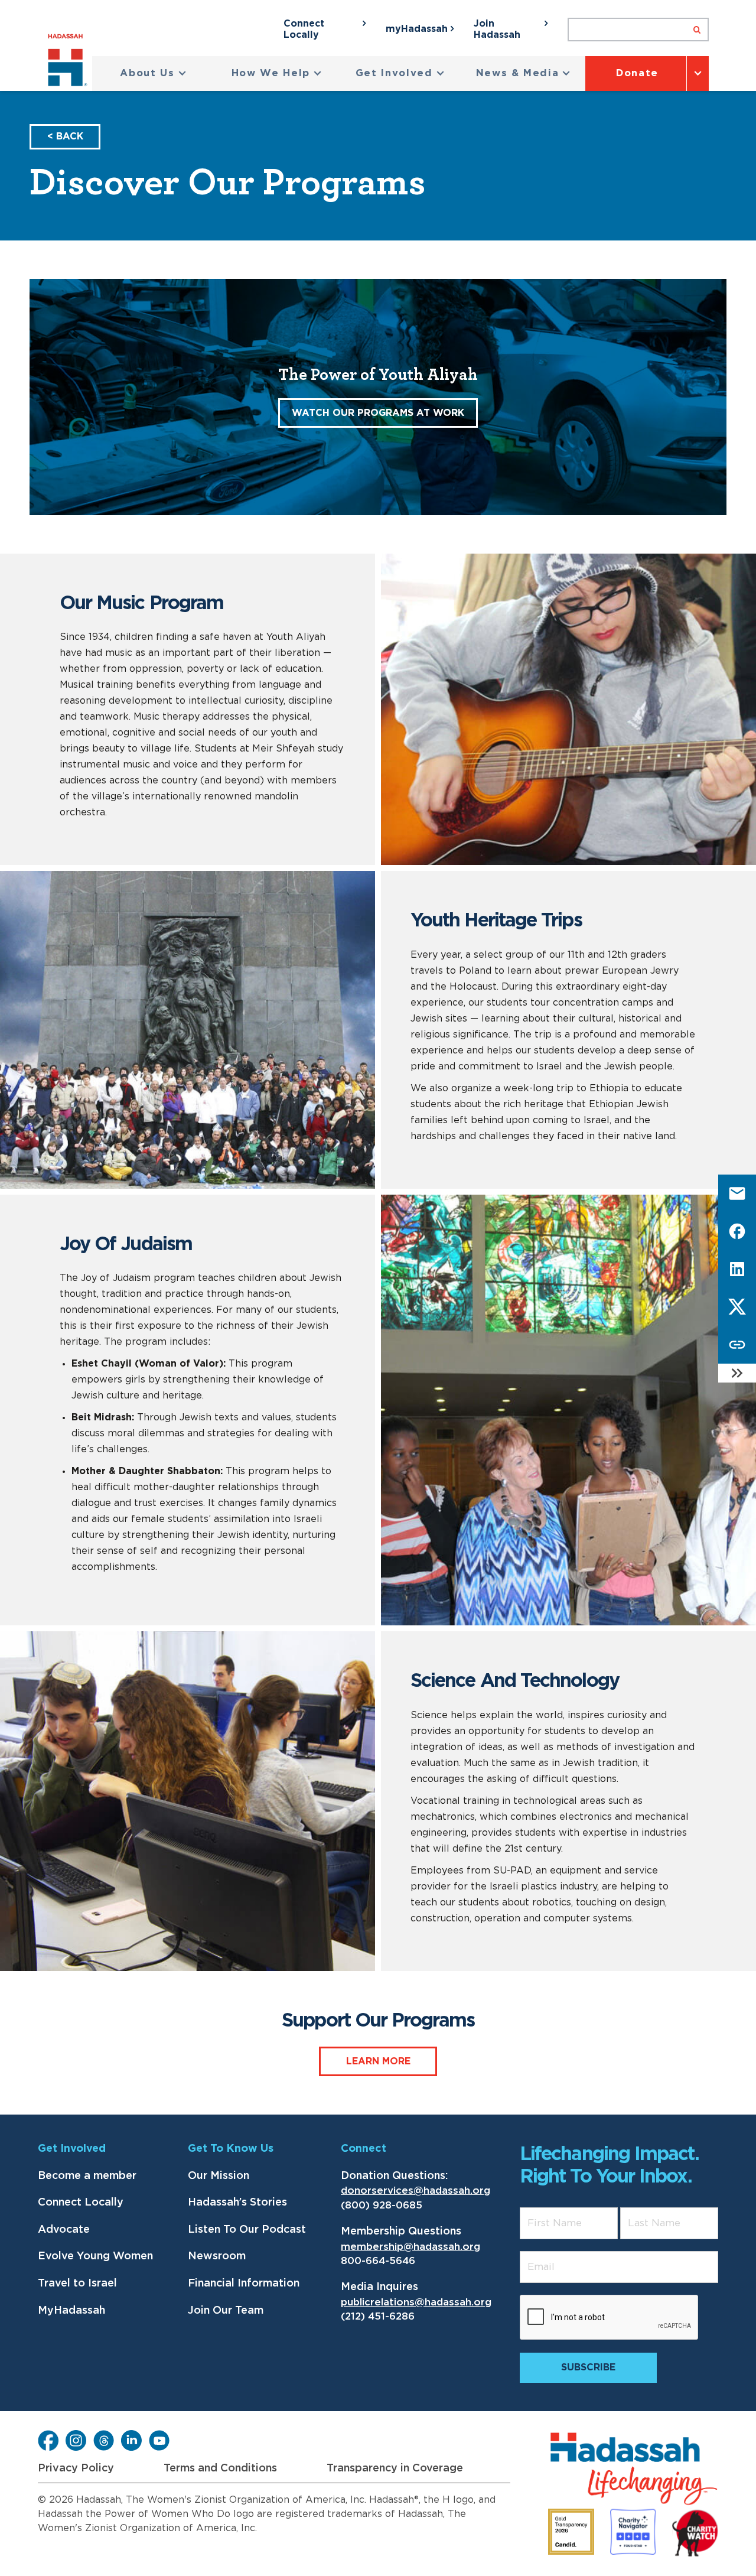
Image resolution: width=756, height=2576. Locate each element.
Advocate (64, 2230)
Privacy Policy (76, 2468)
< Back (65, 136)
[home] (70, 62)
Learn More (378, 2061)
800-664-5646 (378, 2261)
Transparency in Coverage (395, 2468)
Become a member (87, 2176)
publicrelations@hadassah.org (416, 2302)
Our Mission (219, 2176)
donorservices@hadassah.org (416, 2190)
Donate (637, 73)
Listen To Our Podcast (247, 2230)
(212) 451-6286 (378, 2316)
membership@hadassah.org (410, 2247)
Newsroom (217, 2256)
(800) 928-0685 (382, 2205)
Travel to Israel (77, 2284)
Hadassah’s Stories (237, 2203)
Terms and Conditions (220, 2468)
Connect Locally (81, 2203)
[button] (153, 74)
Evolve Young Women (95, 2256)
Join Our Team (226, 2311)
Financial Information (244, 2284)
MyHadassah (71, 2311)
